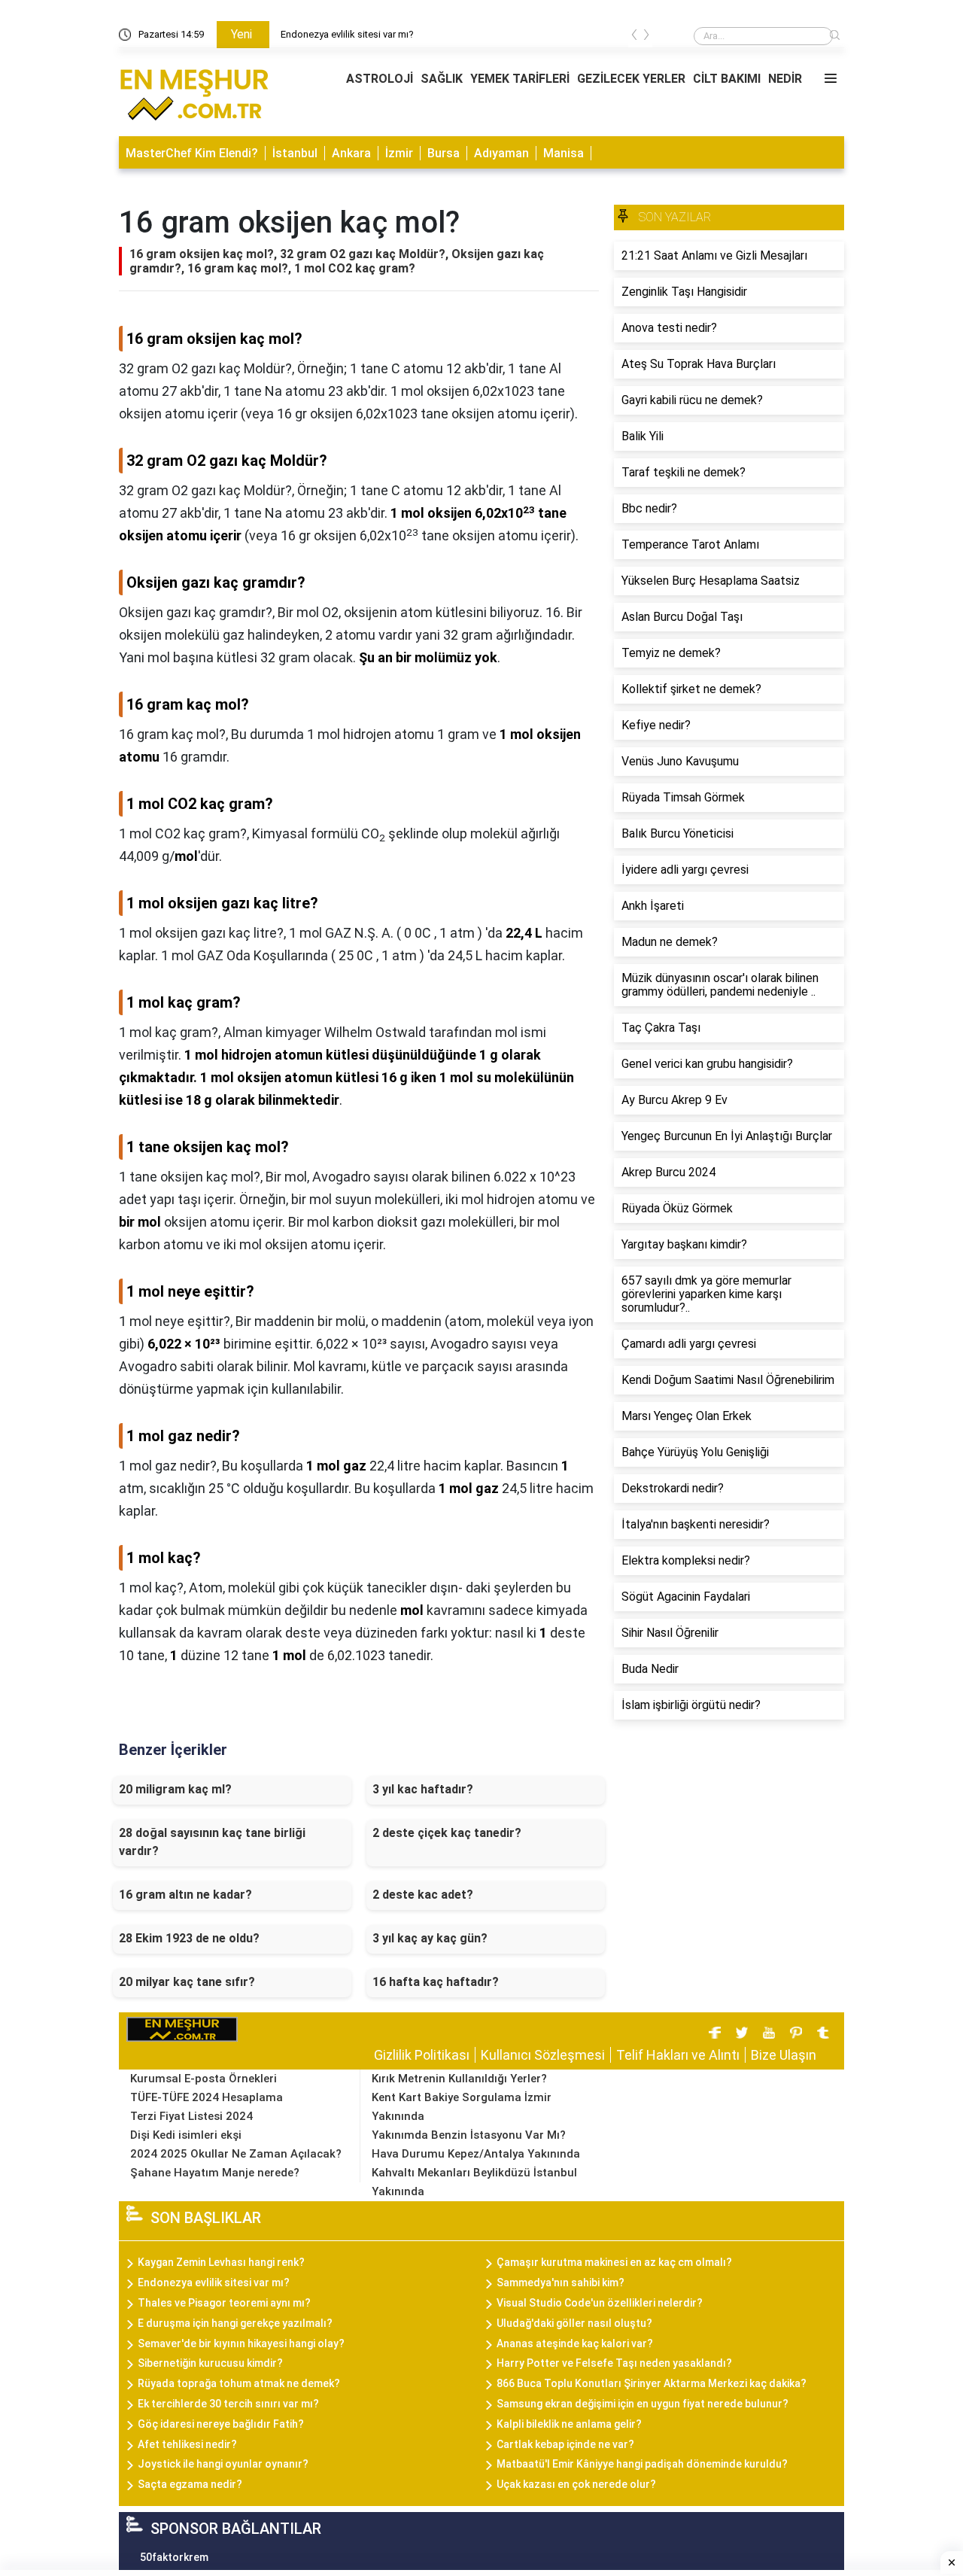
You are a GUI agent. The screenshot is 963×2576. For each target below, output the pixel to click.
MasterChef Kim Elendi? (192, 153)
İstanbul (295, 153)
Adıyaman (501, 153)
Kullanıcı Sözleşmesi (543, 2055)
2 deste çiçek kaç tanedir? (447, 1833)
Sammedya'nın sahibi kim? (560, 2283)
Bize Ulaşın (784, 2055)
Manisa (564, 153)
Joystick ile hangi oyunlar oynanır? (223, 2464)
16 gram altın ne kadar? (185, 1895)
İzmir (399, 153)
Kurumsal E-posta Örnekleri (204, 2079)
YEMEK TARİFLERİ (520, 79)
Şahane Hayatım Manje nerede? (215, 2173)
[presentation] (634, 37)
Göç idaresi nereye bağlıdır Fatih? (221, 2424)
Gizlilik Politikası (422, 2055)
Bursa (444, 153)
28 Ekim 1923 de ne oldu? (189, 1938)
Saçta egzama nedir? (190, 2484)
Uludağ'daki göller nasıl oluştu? (574, 2323)
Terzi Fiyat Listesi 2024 (191, 2116)
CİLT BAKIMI (727, 79)
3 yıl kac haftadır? (423, 1789)
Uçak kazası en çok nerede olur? (576, 2484)
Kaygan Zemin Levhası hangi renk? (221, 2262)
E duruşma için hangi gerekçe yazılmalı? (235, 2323)
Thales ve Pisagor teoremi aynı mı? (224, 2303)
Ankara (351, 153)
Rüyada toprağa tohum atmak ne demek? (239, 2383)
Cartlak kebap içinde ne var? (565, 2444)
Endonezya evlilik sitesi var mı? (347, 34)
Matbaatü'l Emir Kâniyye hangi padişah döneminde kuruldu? (642, 2464)
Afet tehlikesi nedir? (187, 2444)
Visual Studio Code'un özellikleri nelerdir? (600, 2303)
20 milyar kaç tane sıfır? (187, 1982)
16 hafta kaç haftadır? (436, 1982)
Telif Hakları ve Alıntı (678, 2055)
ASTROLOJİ (380, 79)
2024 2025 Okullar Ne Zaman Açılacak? (236, 2154)
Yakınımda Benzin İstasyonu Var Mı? (469, 2135)
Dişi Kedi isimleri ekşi (186, 2135)
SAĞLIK (442, 79)
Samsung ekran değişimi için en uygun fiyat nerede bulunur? (643, 2404)
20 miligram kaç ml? (175, 1789)
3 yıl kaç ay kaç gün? (430, 1938)
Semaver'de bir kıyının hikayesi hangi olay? (241, 2343)
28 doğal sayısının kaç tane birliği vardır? (212, 1842)
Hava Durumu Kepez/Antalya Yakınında (476, 2154)
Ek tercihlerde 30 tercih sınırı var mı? (228, 2404)
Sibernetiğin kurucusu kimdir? (210, 2363)
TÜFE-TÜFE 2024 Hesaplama (207, 2097)
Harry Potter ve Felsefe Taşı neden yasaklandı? (614, 2363)
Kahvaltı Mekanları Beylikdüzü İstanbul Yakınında (474, 2182)
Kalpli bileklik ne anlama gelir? (569, 2424)
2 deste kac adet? (423, 1895)
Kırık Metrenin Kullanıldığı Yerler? (459, 2079)
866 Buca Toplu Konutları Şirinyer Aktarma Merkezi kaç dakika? (652, 2383)
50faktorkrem (174, 2557)
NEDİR (785, 79)
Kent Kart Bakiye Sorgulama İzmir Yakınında (462, 2107)
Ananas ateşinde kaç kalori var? (575, 2343)
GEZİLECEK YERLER (631, 79)
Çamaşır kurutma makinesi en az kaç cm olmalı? (614, 2262)
